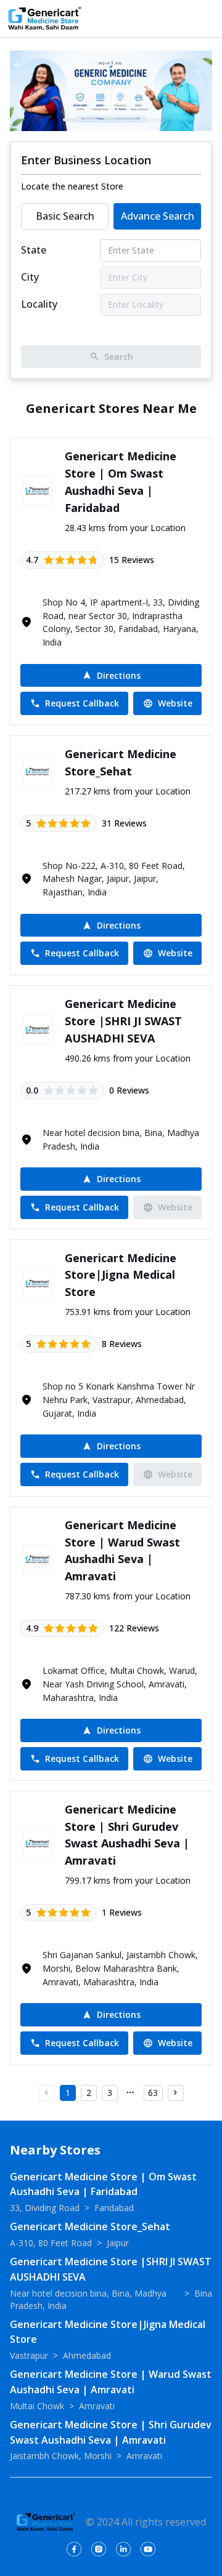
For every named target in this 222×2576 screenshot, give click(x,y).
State (34, 250)
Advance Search (158, 216)
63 (153, 2093)
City (30, 277)
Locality (39, 304)
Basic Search (65, 216)
